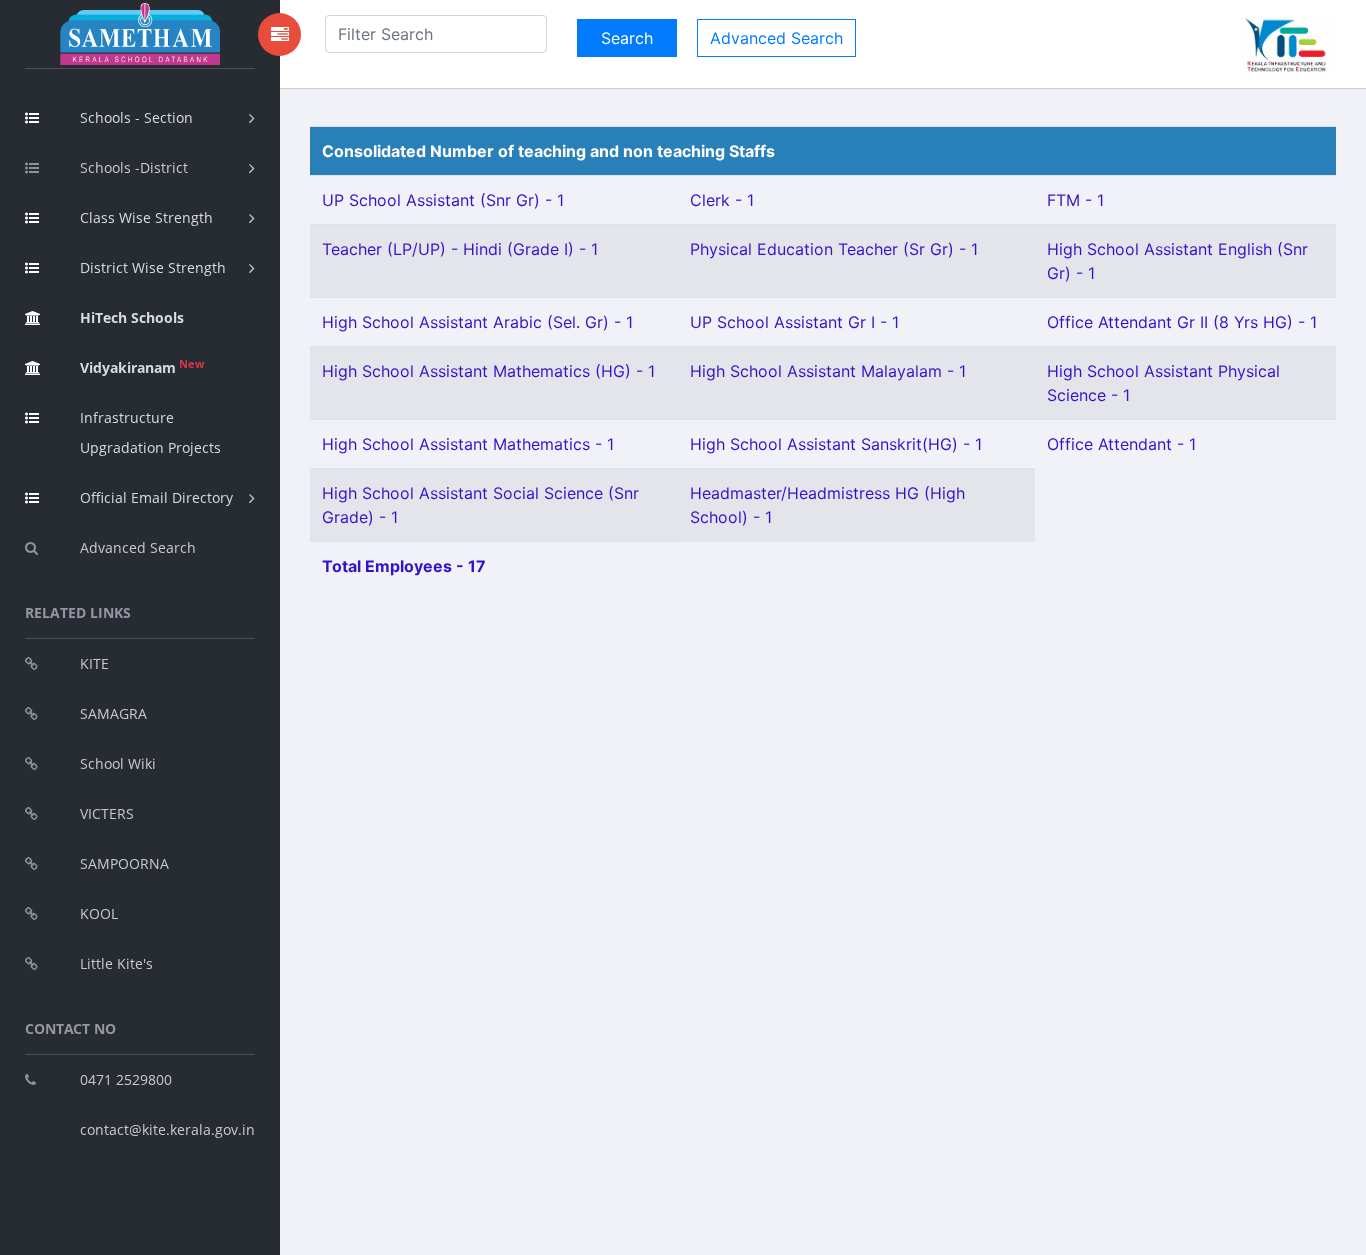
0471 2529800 (126, 1079)
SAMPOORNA (124, 863)
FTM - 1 (1075, 200)
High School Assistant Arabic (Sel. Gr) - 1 (477, 322)
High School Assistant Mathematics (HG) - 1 (488, 371)
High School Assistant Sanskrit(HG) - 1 (836, 444)
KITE (94, 663)
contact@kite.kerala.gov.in (167, 1129)
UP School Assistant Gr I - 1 (794, 322)
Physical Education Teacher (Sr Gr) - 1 (834, 249)
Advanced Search (138, 547)
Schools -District (134, 167)
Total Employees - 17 (404, 566)
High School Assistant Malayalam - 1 (828, 371)
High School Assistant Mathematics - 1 (468, 444)
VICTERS (107, 813)
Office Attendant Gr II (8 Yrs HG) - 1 (1182, 322)
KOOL (99, 913)
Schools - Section (136, 117)
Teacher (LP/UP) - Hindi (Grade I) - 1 (460, 249)
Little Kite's (116, 963)
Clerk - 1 (722, 200)
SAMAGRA (113, 713)
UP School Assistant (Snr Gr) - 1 (443, 200)
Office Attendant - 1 (1121, 444)
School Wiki (118, 763)
